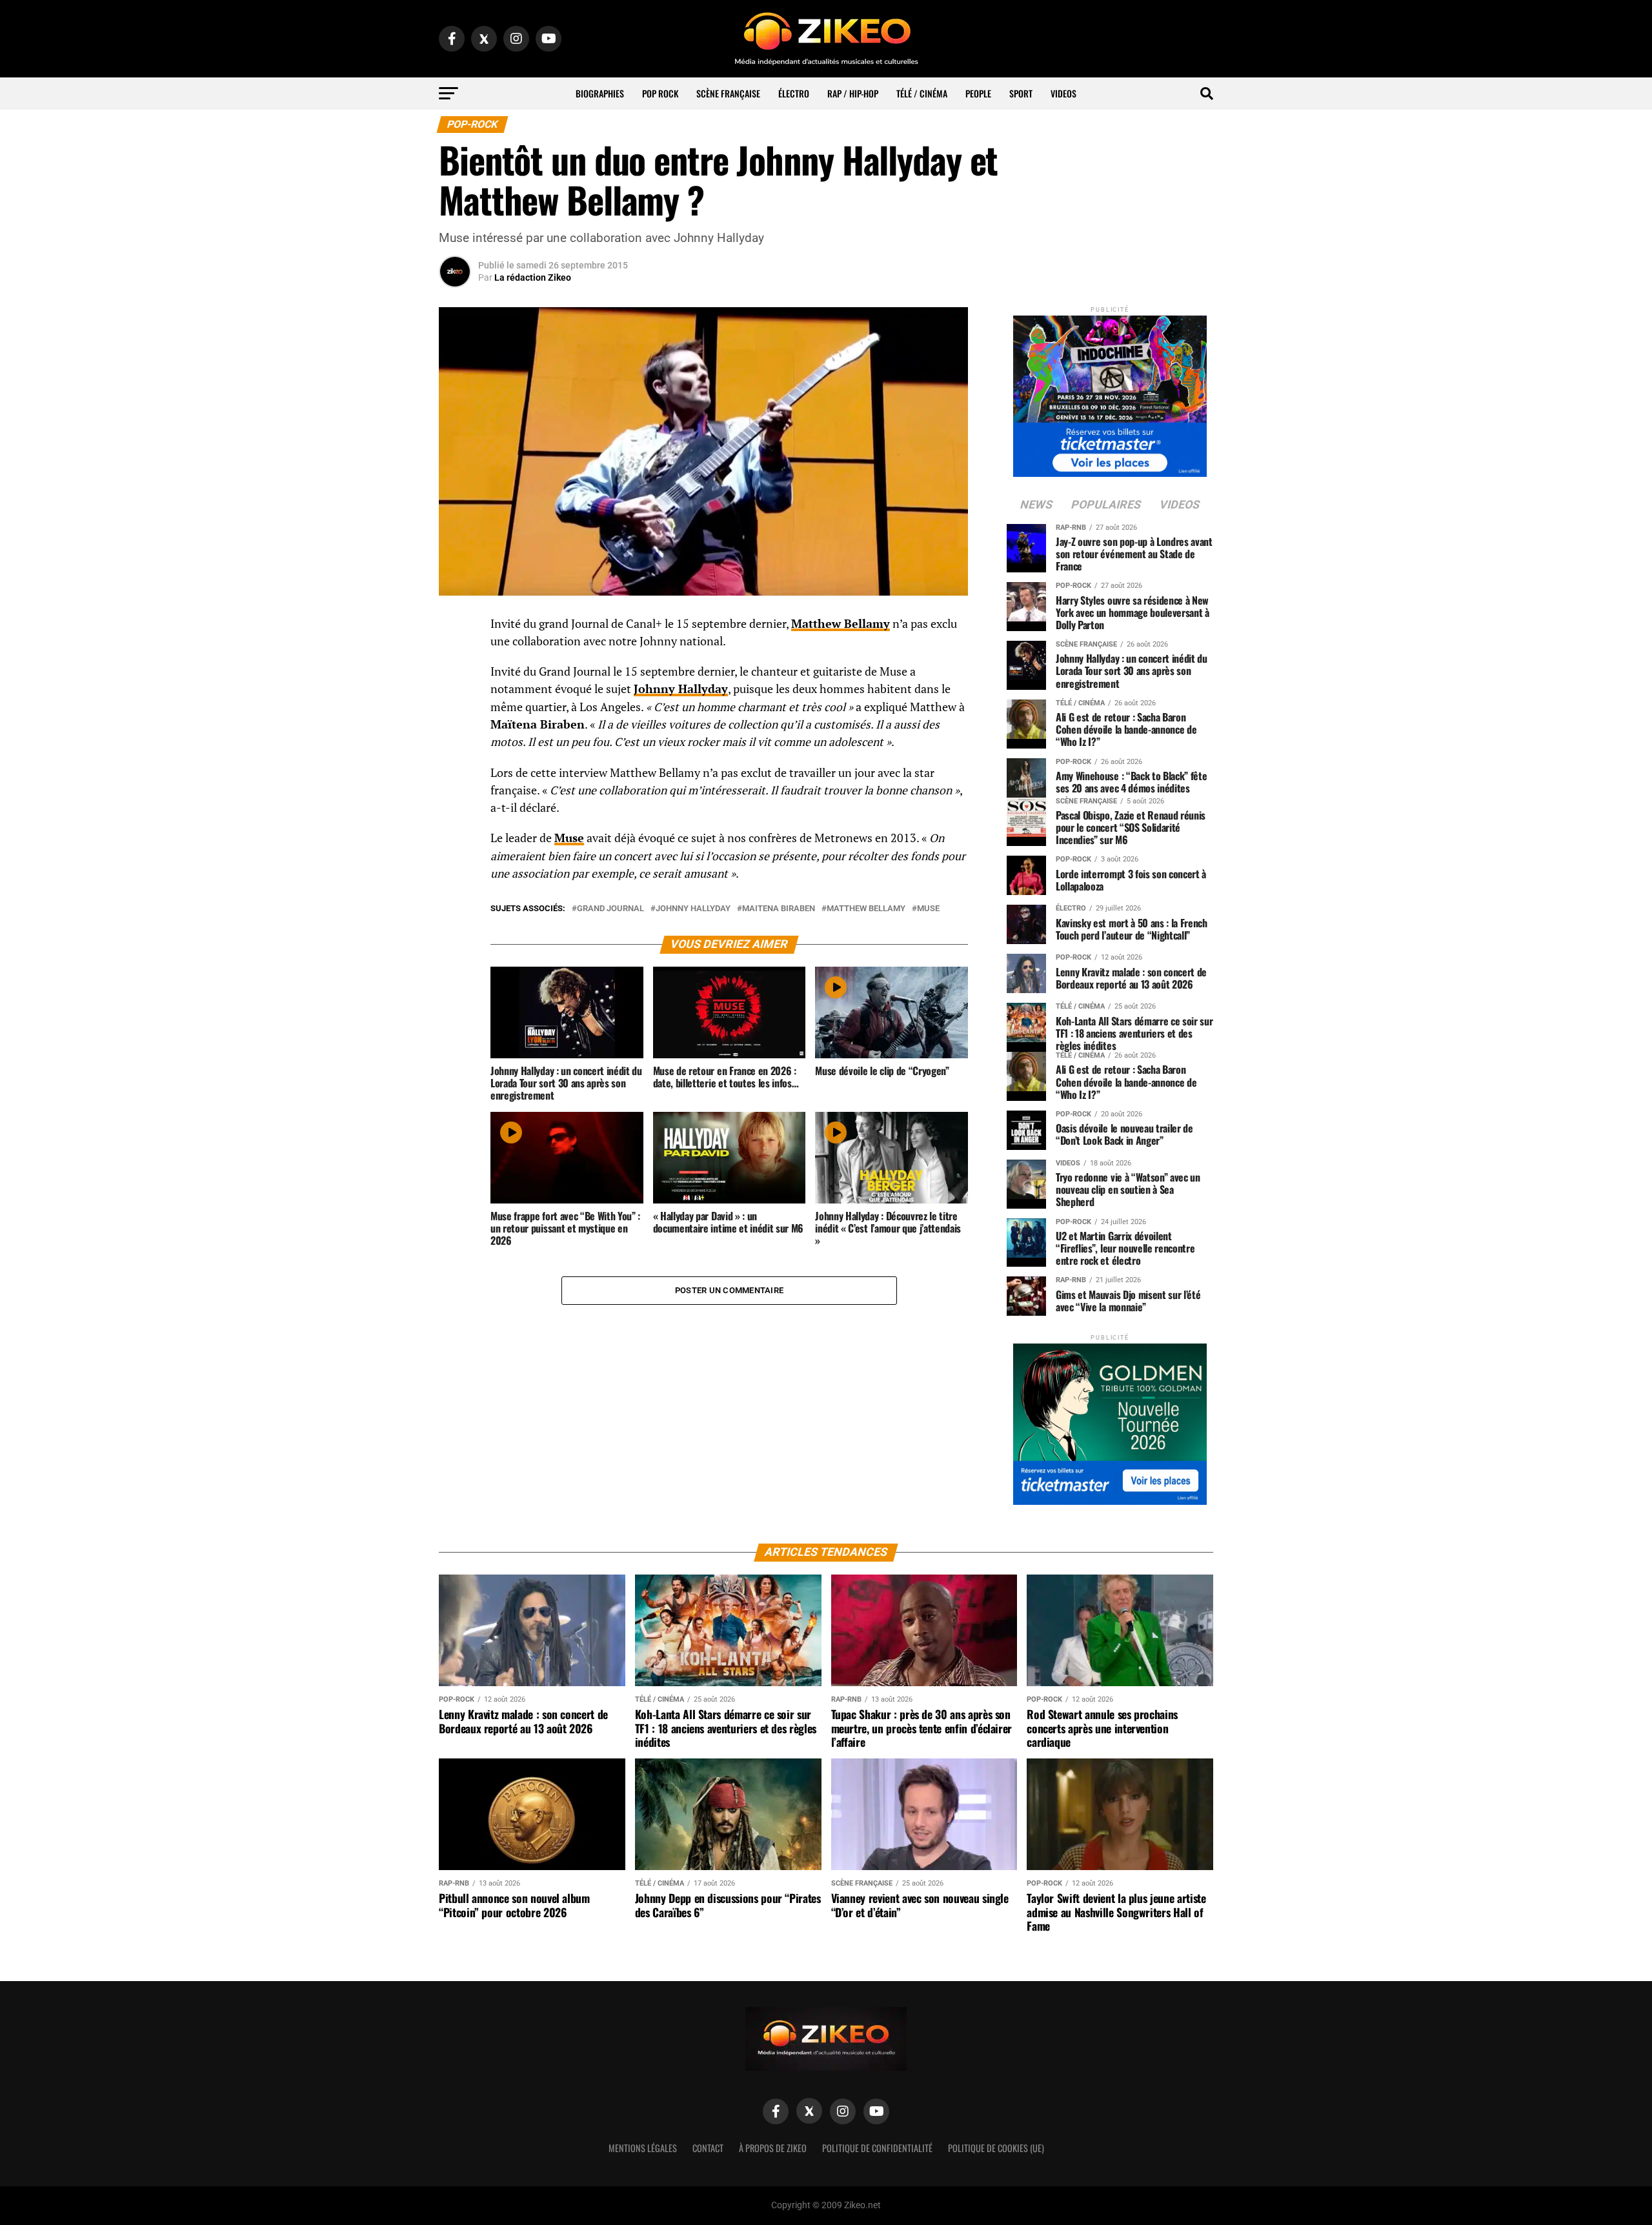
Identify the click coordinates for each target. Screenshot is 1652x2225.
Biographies (600, 93)
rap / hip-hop (853, 93)
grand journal (610, 909)
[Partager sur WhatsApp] (455, 659)
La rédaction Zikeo (533, 277)
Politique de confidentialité (877, 2148)
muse (928, 909)
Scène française (728, 93)
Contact (708, 2148)
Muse (569, 838)
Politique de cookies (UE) (996, 2148)
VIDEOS (1063, 93)
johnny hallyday (693, 909)
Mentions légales (643, 2148)
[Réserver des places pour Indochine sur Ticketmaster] (1110, 392)
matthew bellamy (866, 909)
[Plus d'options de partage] (455, 752)
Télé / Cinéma (922, 93)
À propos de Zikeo (773, 2148)
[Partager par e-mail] (455, 721)
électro (794, 93)
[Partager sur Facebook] (455, 628)
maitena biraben (779, 909)
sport (1021, 93)
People (978, 93)
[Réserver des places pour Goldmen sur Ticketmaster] (1110, 1420)
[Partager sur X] (455, 690)
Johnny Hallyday (681, 689)
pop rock (660, 93)
